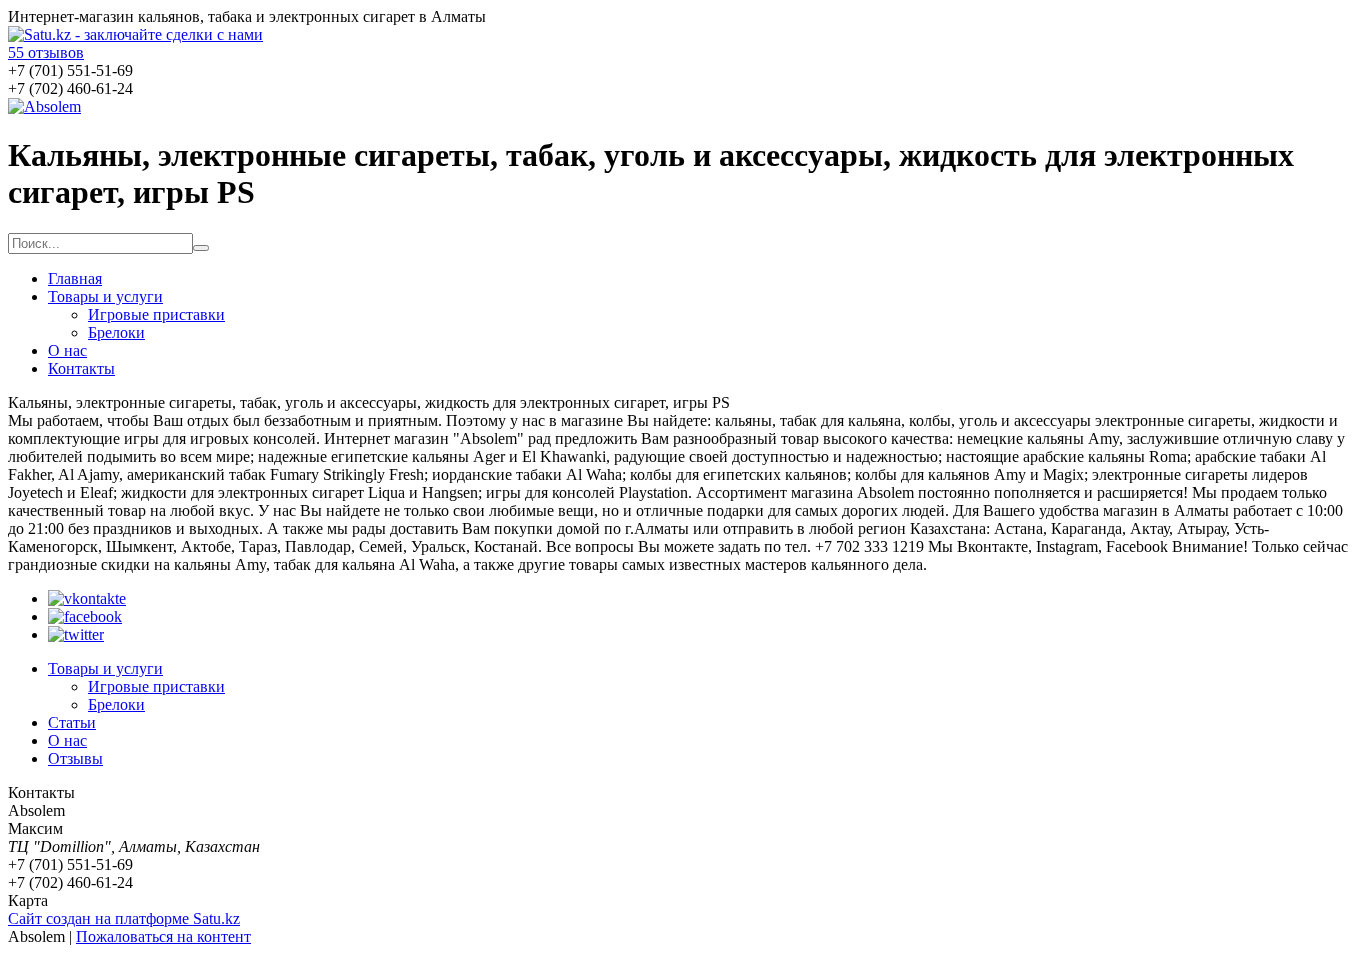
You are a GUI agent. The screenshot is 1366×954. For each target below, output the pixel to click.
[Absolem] (44, 106)
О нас (67, 350)
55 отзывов (46, 52)
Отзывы (75, 758)
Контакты (81, 368)
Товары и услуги (105, 296)
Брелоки (116, 332)
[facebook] (85, 616)
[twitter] (76, 634)
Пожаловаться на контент (163, 936)
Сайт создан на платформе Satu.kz (124, 918)
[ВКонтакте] (87, 598)
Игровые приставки (156, 314)
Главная (75, 278)
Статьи (72, 722)
